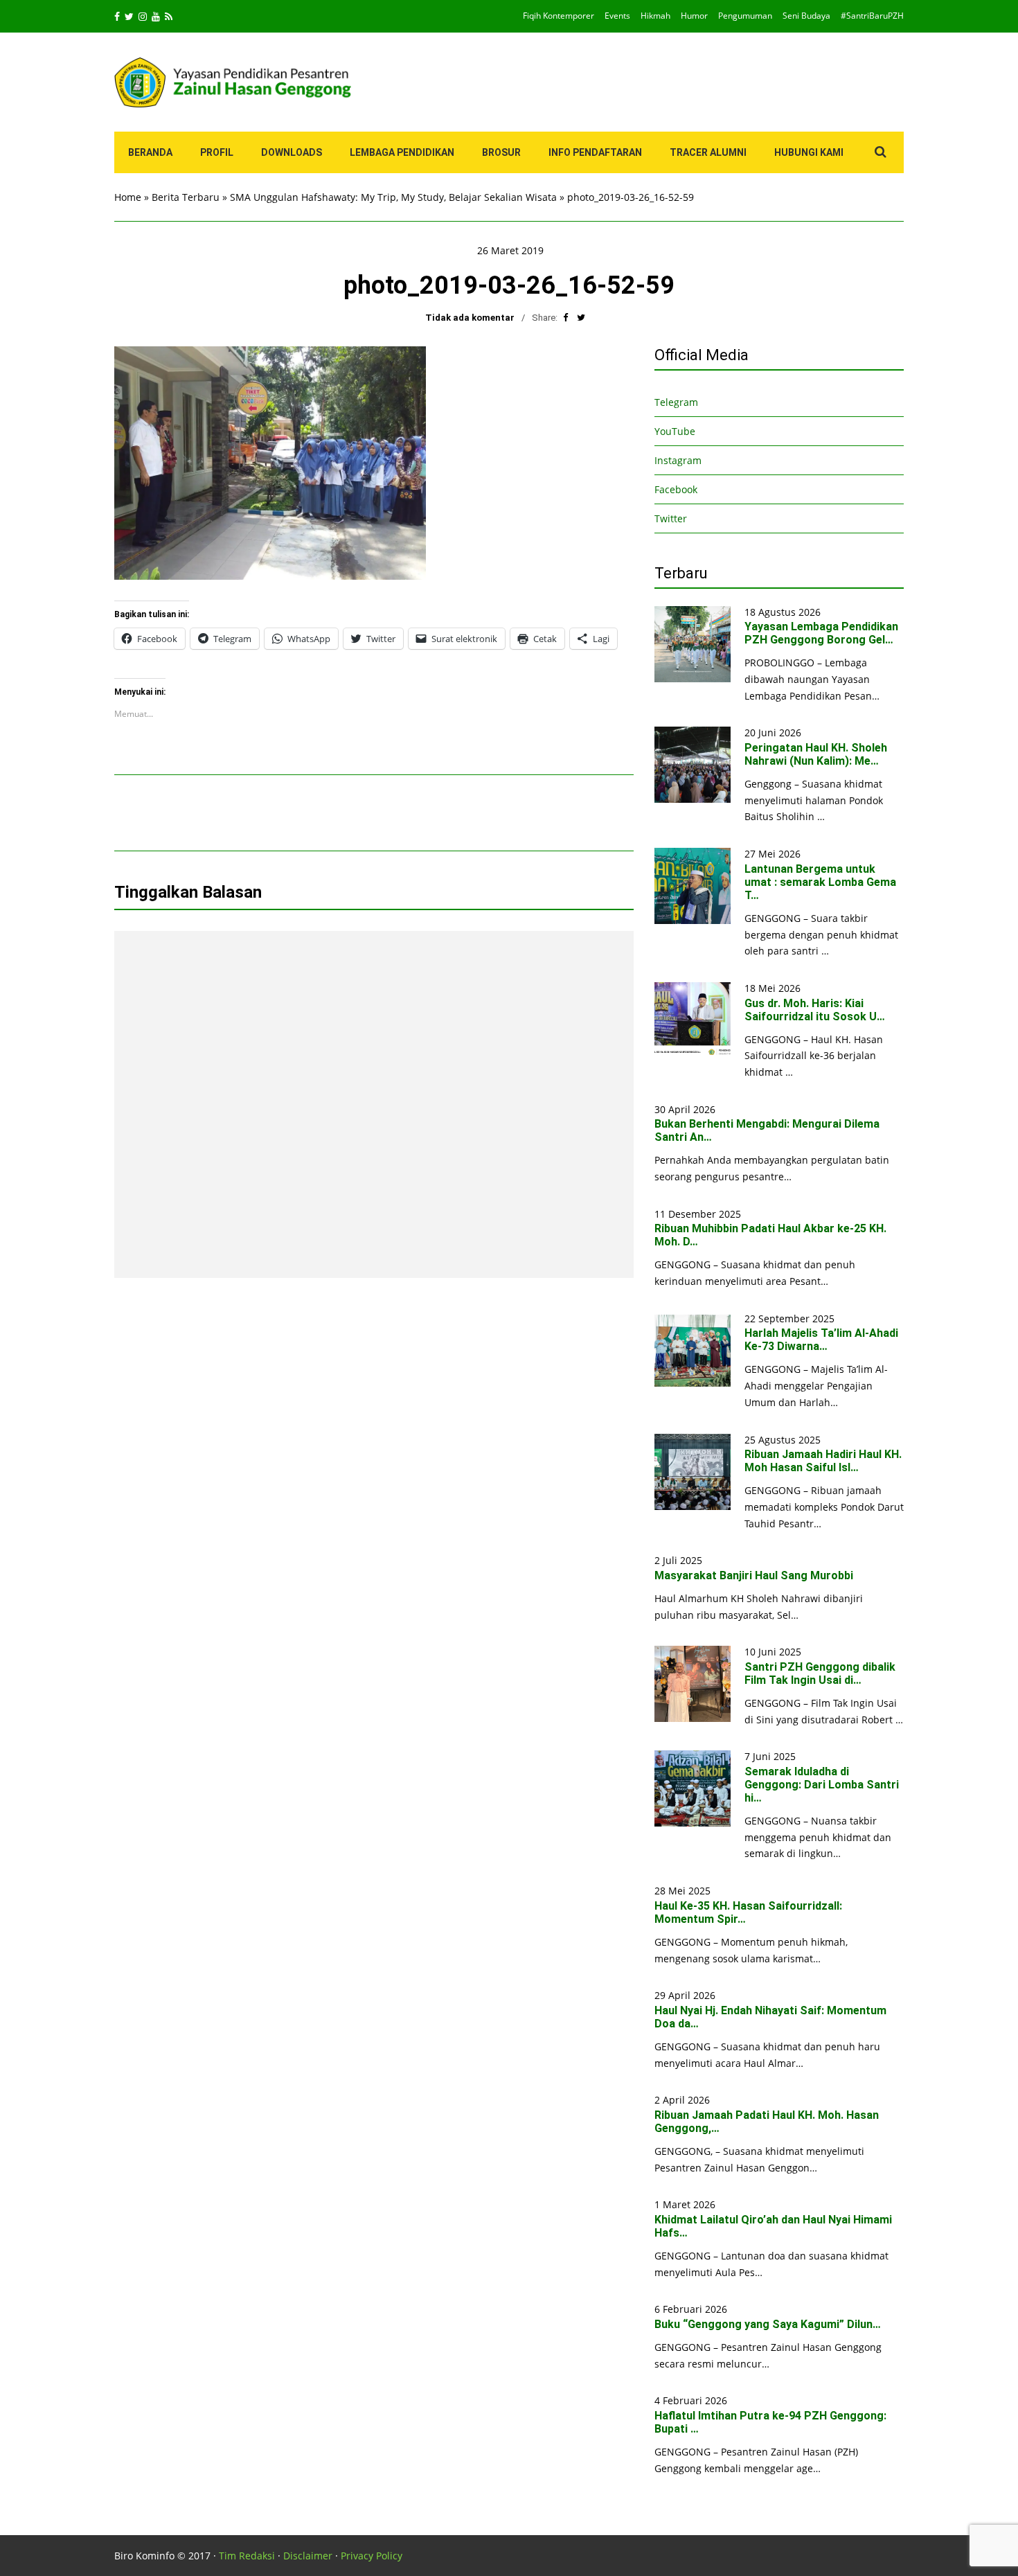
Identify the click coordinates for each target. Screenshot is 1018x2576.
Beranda (150, 152)
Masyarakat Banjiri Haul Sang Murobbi (754, 1575)
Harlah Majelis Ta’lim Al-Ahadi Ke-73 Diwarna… (821, 1340)
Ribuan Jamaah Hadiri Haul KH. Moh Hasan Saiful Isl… (823, 1461)
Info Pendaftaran (595, 152)
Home (128, 197)
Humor (694, 16)
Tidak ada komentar (470, 318)
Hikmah (655, 16)
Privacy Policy (372, 2556)
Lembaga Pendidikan (402, 152)
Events (617, 16)
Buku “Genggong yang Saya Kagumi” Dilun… (768, 2324)
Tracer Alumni (708, 152)
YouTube (675, 431)
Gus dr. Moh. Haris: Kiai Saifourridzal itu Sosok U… (815, 1010)
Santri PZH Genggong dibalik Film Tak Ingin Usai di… (820, 1673)
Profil (217, 152)
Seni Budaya (806, 16)
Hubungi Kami (809, 152)
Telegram (676, 402)
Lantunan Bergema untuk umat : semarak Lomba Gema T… (820, 882)
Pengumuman (745, 16)
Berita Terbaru (186, 197)
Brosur (501, 152)
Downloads (292, 152)
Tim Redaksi (247, 2556)
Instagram (678, 460)
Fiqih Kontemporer (559, 16)
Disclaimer (308, 2556)
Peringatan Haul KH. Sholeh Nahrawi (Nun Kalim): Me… (816, 754)
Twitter (671, 518)
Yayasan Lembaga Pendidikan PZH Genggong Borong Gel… (821, 633)
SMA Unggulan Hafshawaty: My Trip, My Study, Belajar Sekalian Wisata (393, 197)
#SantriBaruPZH (872, 16)
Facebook (676, 489)
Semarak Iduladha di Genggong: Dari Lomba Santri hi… (822, 1785)
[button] (270, 463)
